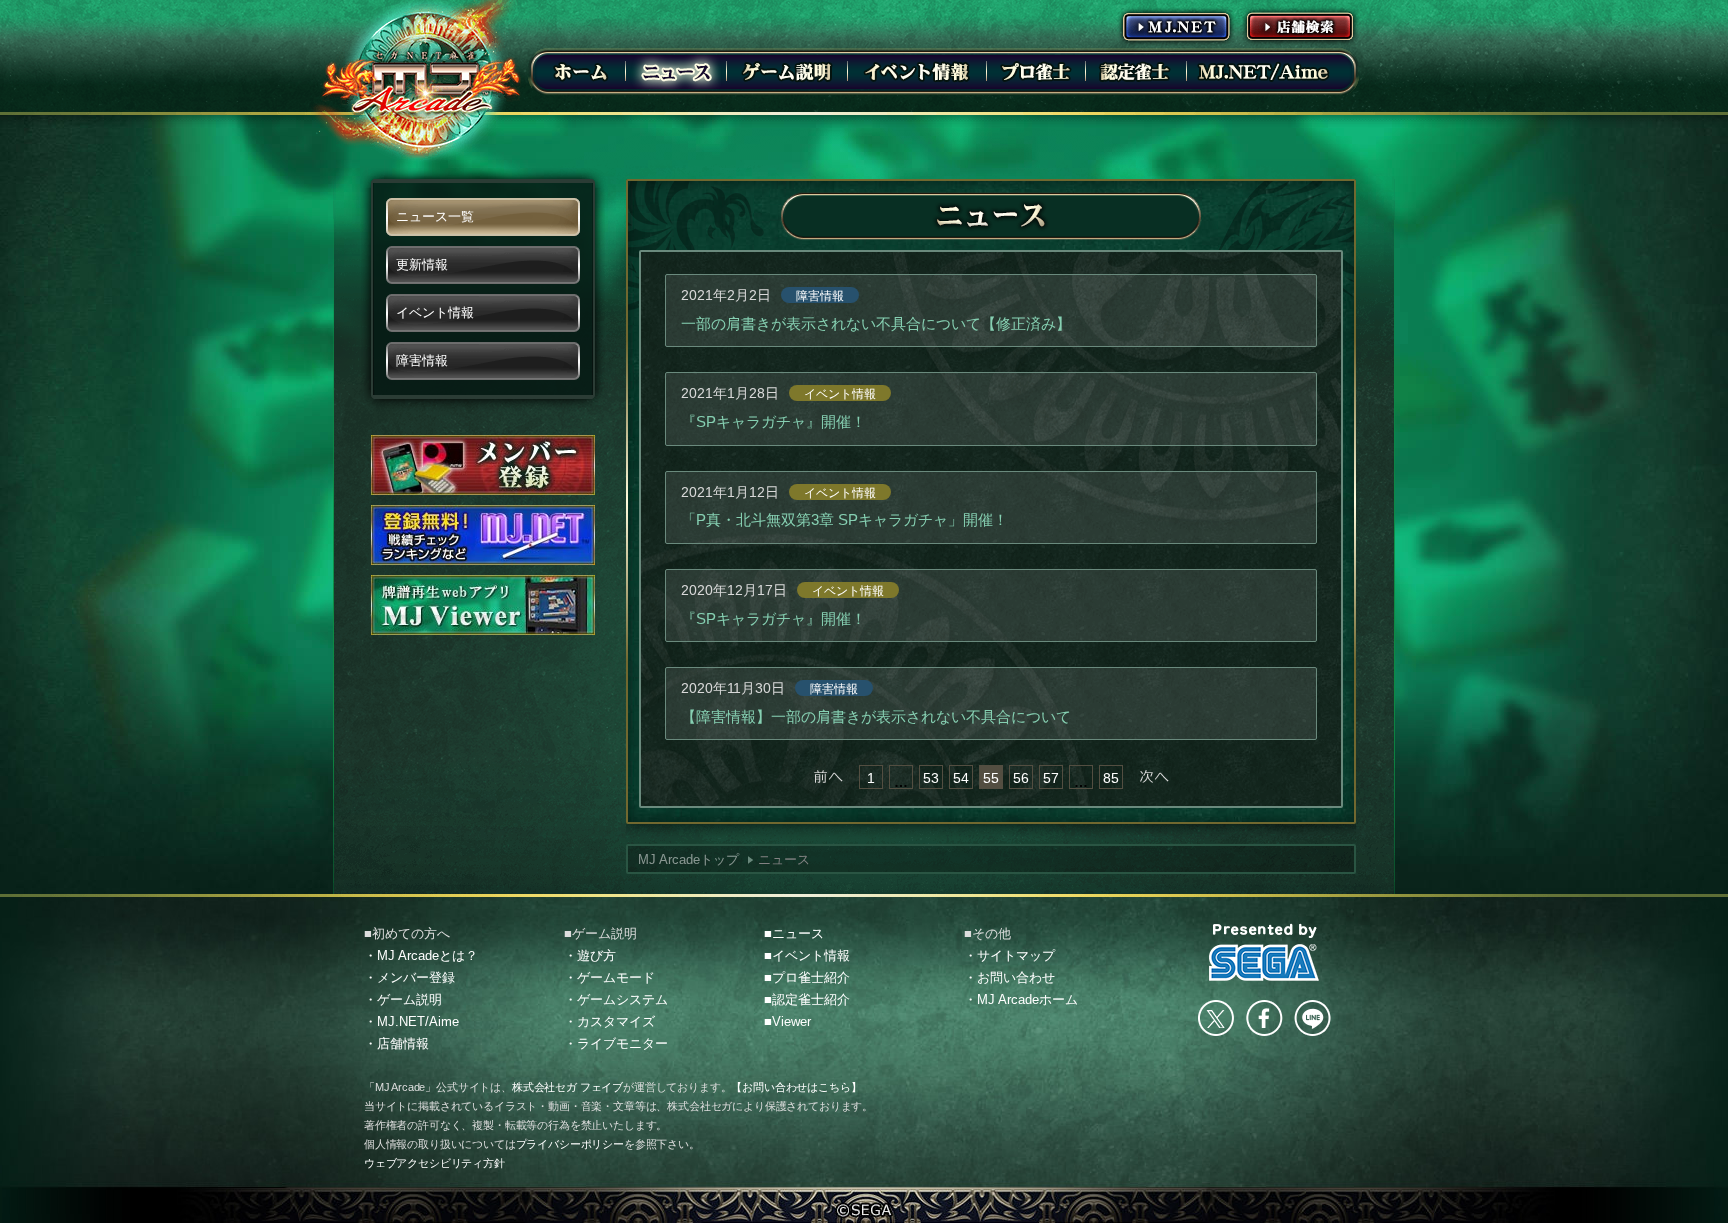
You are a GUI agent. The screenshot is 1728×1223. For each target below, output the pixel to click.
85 (1111, 778)
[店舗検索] (1300, 26)
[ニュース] (676, 71)
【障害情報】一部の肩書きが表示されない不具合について (876, 716)
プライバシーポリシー (570, 1144)
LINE (1312, 1018)
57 (1051, 778)
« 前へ (828, 777)
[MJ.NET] (1176, 26)
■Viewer (787, 1021)
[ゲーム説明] (787, 71)
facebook (1264, 1018)
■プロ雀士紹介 (807, 977)
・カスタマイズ (609, 1021)
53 (931, 778)
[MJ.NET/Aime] (1263, 71)
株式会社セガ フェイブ (567, 1087)
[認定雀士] (1136, 71)
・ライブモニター (616, 1043)
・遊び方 (590, 955)
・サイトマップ (1009, 955)
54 (961, 778)
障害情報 (820, 296)
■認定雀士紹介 (807, 999)
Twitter (1216, 1018)
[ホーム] (581, 71)
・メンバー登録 (409, 977)
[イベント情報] (917, 71)
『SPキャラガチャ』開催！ (773, 421)
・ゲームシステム (616, 999)
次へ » (1154, 777)
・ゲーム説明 (403, 999)
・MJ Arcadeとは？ (421, 955)
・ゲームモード (609, 977)
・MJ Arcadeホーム (1021, 999)
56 (1021, 778)
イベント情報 (840, 394)
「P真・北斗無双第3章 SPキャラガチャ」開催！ (844, 519)
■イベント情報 (807, 955)
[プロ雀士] (1036, 71)
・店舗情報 (396, 1043)
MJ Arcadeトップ (688, 859)
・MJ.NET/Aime (411, 1021)
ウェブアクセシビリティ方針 (434, 1163)
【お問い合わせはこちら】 (796, 1087)
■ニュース (794, 933)
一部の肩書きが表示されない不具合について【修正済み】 (876, 323)
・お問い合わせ (1009, 977)
